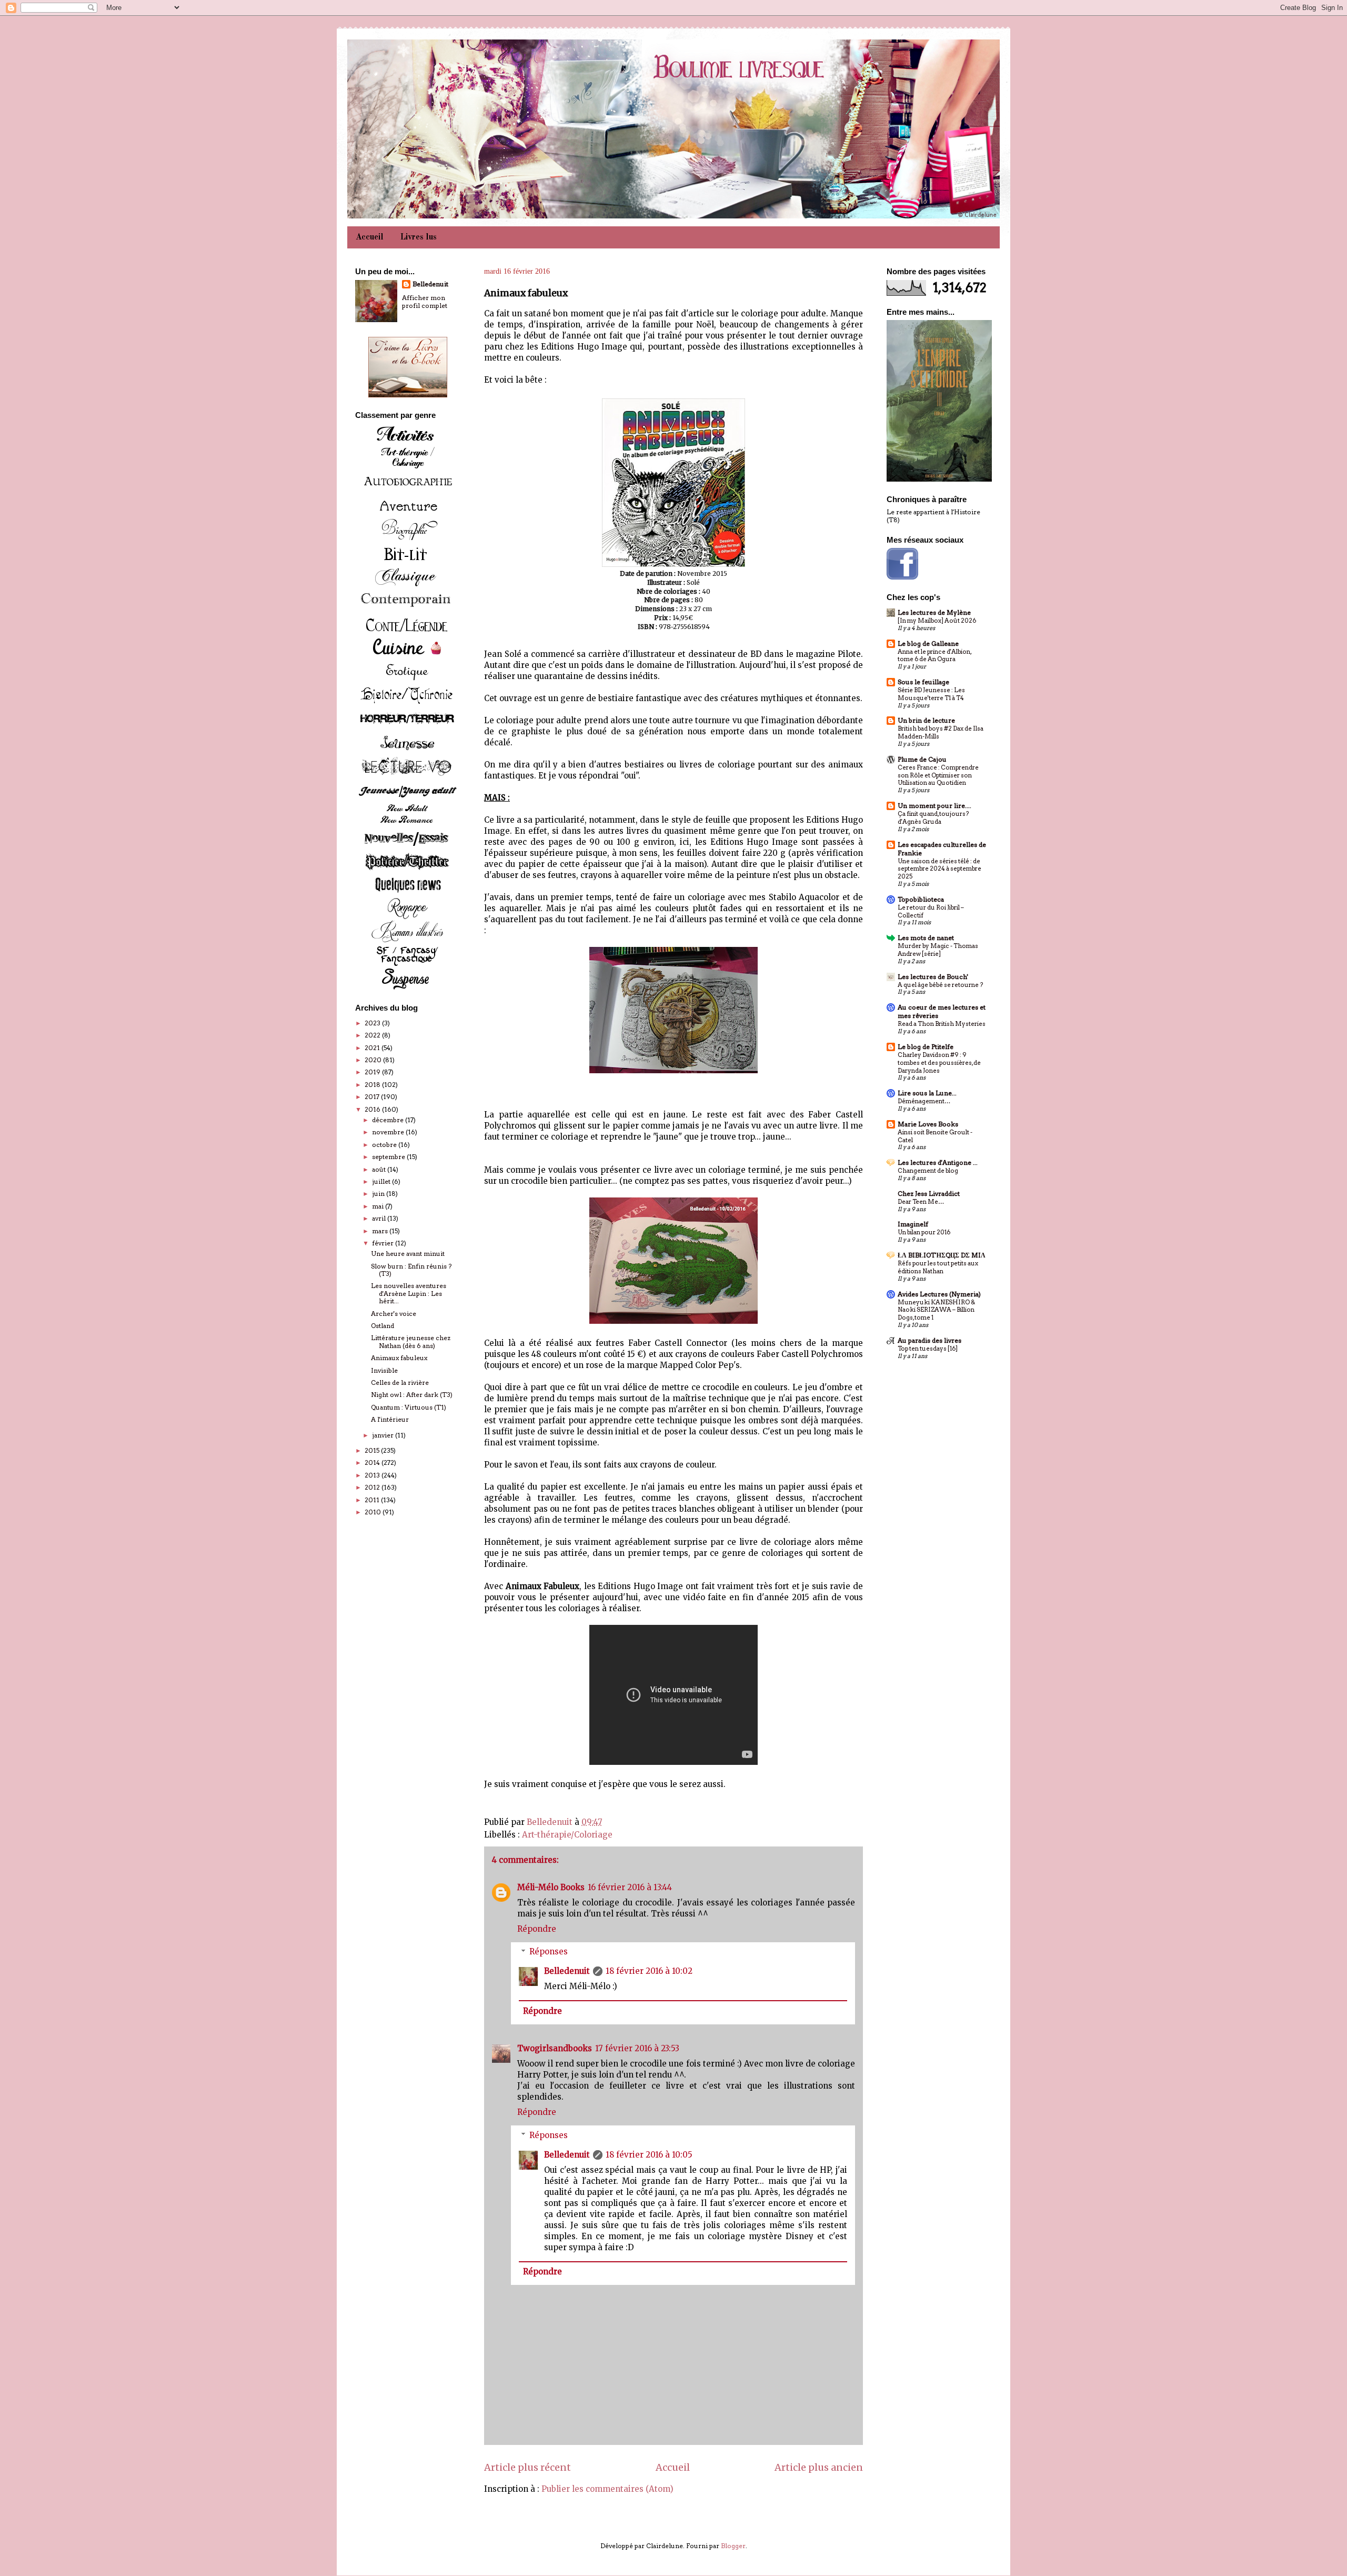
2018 (373, 1085)
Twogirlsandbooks (555, 2048)
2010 (374, 1512)
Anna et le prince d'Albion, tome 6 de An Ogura (934, 656)
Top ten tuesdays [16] (928, 1349)
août (380, 1169)
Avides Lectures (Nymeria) (939, 1294)
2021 (373, 1048)
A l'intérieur (390, 1419)
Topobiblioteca (921, 899)
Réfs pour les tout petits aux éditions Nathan (938, 1267)
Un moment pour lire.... (934, 806)
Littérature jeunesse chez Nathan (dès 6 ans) (411, 1341)
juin (379, 1194)
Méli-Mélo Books (551, 1887)
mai (379, 1206)
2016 (373, 1109)
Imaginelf (913, 1224)
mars (381, 1231)
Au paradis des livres (929, 1340)
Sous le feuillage (923, 682)
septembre (389, 1157)
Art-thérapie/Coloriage (567, 1835)
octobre (385, 1145)
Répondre (537, 1929)
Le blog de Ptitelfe (926, 1047)
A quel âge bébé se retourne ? (940, 985)
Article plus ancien (819, 2467)
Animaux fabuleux (399, 1358)
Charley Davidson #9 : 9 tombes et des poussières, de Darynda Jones (939, 1063)
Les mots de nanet (926, 938)
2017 (373, 1097)
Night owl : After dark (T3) (412, 1395)
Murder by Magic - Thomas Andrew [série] (938, 950)
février (384, 1243)
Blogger (733, 2546)
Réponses (549, 1951)
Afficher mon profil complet (425, 302)
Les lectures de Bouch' (933, 977)
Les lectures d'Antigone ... (938, 1162)
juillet (382, 1181)
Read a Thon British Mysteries (942, 1024)
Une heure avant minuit (408, 1254)
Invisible (384, 1370)
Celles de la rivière (400, 1382)
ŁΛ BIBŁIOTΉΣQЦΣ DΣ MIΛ (942, 1255)
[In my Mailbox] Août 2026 (937, 621)
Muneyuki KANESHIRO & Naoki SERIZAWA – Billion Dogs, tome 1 (936, 1310)
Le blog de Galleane (928, 643)
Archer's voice (394, 1314)
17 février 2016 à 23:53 (637, 2048)
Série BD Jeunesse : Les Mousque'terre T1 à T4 (931, 694)
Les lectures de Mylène (934, 612)
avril (380, 1218)
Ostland (383, 1326)
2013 (373, 1475)
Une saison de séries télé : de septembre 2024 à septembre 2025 (939, 869)
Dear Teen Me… (921, 1202)
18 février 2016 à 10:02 (649, 1971)
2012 (373, 1487)
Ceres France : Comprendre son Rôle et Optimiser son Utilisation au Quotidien (938, 775)
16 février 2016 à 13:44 (630, 1887)
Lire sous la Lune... (927, 1093)
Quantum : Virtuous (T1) (409, 1407)
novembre (389, 1132)
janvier (384, 1435)
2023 (373, 1023)
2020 (374, 1060)
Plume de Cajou (922, 759)
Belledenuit (567, 1971)
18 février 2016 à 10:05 (649, 2155)
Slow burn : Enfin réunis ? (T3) (411, 1270)
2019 (373, 1072)
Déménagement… (924, 1101)
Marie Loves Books (928, 1124)
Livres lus (419, 237)
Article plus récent (527, 2467)
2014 (373, 1462)
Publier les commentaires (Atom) (607, 2489)
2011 (373, 1500)
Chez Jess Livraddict (929, 1194)
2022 (373, 1035)
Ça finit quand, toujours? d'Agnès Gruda (933, 818)
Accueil (370, 237)
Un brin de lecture (926, 720)
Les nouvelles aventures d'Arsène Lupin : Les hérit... (409, 1293)
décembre (389, 1120)
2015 (373, 1450)
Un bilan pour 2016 (924, 1232)
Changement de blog (928, 1171)
